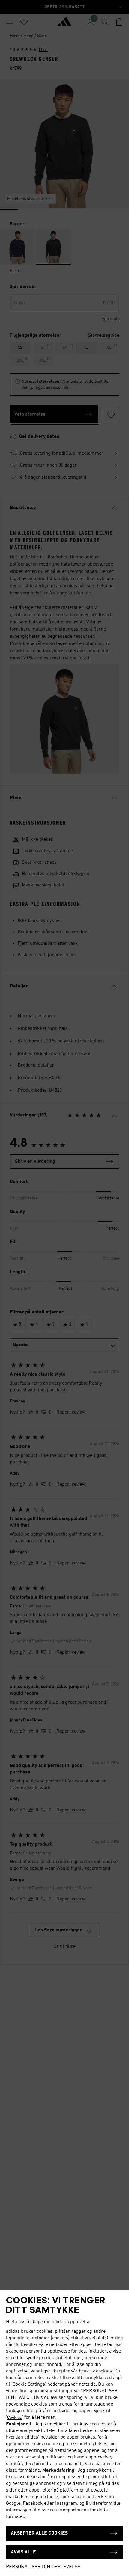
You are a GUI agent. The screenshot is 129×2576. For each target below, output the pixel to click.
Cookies (15, 2418)
